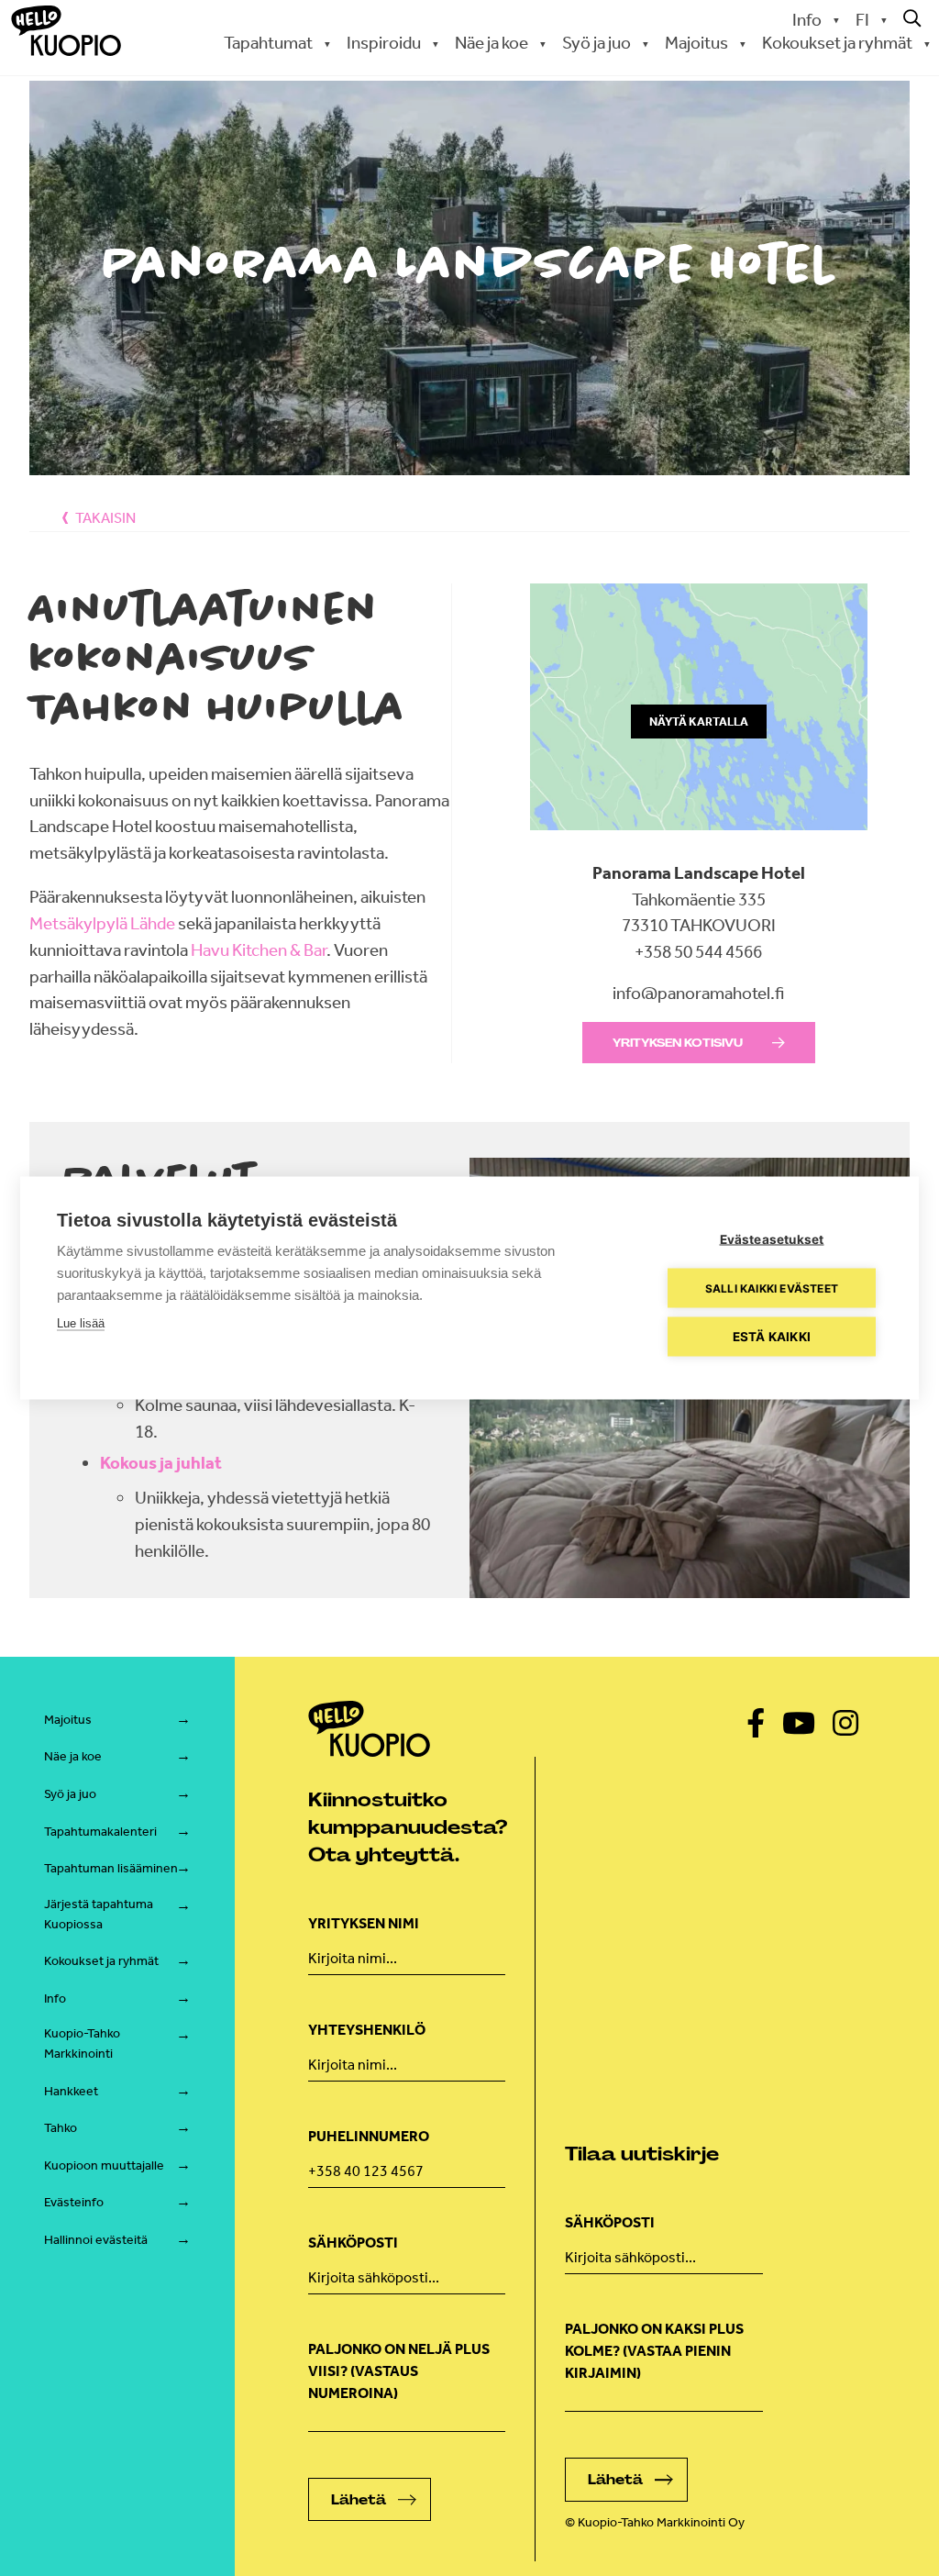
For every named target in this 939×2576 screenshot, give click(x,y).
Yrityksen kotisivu (678, 1043)
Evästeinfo (74, 2202)
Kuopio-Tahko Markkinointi (82, 2043)
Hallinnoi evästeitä (96, 2240)
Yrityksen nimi (364, 1923)
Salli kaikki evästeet (772, 1288)
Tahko (61, 2128)
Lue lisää (81, 1323)
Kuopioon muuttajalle (104, 2165)
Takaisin (105, 518)
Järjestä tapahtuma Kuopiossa (99, 1914)
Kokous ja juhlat (161, 1463)
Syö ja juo (70, 1794)
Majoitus (68, 1720)
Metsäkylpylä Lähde (104, 923)
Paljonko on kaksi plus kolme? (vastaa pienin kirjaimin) (654, 2351)
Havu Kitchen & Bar (259, 950)
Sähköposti (353, 2243)
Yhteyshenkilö (367, 2030)
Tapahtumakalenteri (100, 1832)
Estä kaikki (772, 1337)
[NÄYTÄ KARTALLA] (699, 846)
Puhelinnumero (369, 2136)
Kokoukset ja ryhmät (101, 1961)
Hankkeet (71, 2091)
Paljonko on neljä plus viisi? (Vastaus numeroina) (399, 2371)
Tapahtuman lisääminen (111, 1868)
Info (807, 20)
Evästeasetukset (772, 1239)
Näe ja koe (73, 1756)
